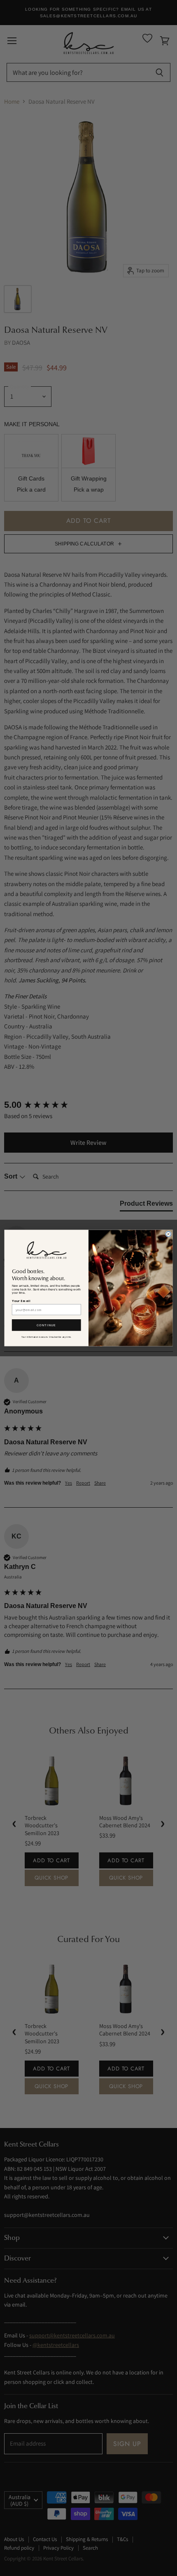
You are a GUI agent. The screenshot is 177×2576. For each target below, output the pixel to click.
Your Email (21, 1301)
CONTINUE (47, 1325)
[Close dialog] (169, 1234)
